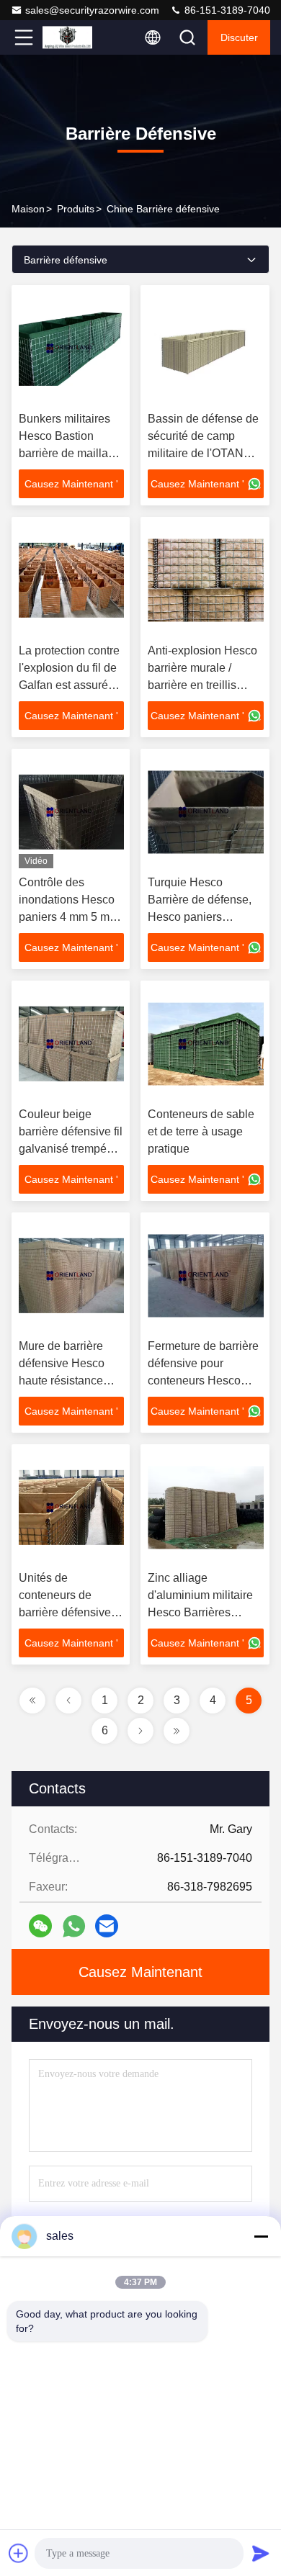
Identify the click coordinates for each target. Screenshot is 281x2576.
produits (76, 209)
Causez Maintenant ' (71, 484)
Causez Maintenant (140, 1972)
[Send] (261, 2553)
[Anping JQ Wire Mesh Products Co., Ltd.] (71, 37)
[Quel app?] (74, 1926)
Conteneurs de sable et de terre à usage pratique (201, 1131)
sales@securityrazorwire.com (92, 10)
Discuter (239, 37)
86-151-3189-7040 (226, 10)
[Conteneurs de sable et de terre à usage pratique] (206, 1044)
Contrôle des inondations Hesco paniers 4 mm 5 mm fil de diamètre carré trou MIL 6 (69, 917)
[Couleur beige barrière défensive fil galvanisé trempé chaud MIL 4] (71, 1044)
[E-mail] (107, 1926)
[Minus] (261, 2236)
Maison (28, 209)
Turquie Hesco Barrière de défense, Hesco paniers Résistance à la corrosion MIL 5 (200, 917)
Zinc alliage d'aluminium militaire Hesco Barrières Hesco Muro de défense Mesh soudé (201, 1612)
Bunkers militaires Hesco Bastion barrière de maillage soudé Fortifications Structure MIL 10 (70, 453)
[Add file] (19, 2553)
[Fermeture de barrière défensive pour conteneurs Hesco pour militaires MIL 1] (206, 1276)
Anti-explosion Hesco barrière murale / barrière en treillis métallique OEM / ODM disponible (202, 685)
